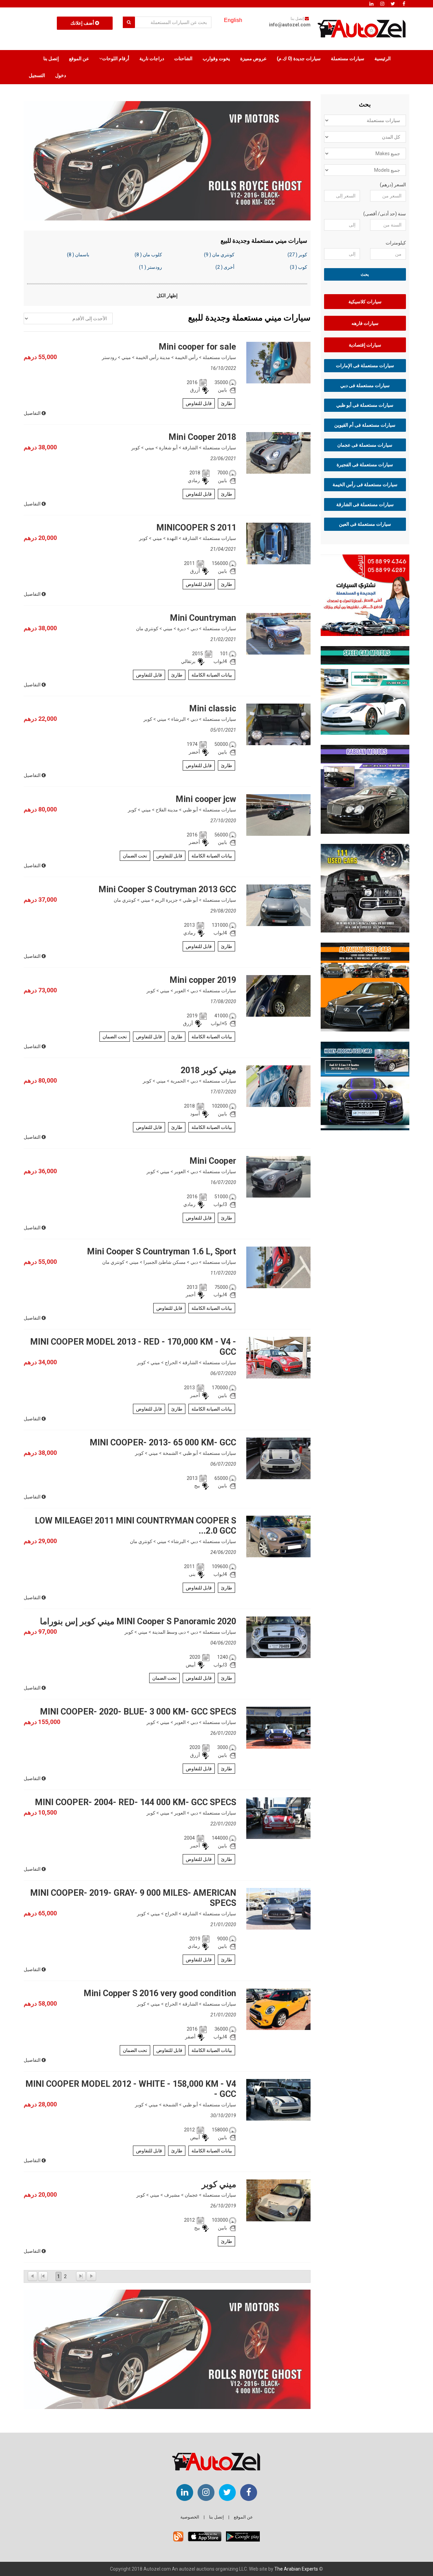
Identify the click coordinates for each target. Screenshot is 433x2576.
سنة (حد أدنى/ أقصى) (385, 214)
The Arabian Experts (296, 2569)
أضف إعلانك (83, 23)
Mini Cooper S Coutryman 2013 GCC (167, 889)
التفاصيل (33, 413)
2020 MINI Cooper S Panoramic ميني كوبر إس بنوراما (138, 1621)
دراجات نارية (152, 58)
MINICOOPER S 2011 (196, 528)
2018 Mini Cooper (202, 437)
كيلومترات (396, 243)
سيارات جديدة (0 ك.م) (299, 58)
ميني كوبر (219, 2184)
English (233, 20)
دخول (61, 75)
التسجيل (37, 75)
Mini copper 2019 (203, 980)
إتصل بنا (51, 58)
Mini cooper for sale (197, 347)
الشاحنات (183, 58)
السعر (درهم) (393, 185)
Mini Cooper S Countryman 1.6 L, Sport (162, 1251)
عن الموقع (79, 58)
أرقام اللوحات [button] (116, 58)
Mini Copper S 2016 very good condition (160, 1993)
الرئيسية (383, 58)
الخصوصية (190, 2517)
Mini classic (213, 708)
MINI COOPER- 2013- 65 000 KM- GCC (163, 1443)
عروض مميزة (253, 58)
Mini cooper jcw (206, 799)
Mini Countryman (203, 618)
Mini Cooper (213, 1161)
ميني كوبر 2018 (208, 1070)
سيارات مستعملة (348, 58)
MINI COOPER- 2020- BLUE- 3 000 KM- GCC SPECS (138, 1712)
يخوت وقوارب (216, 58)
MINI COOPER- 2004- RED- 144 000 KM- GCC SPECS (135, 1802)
